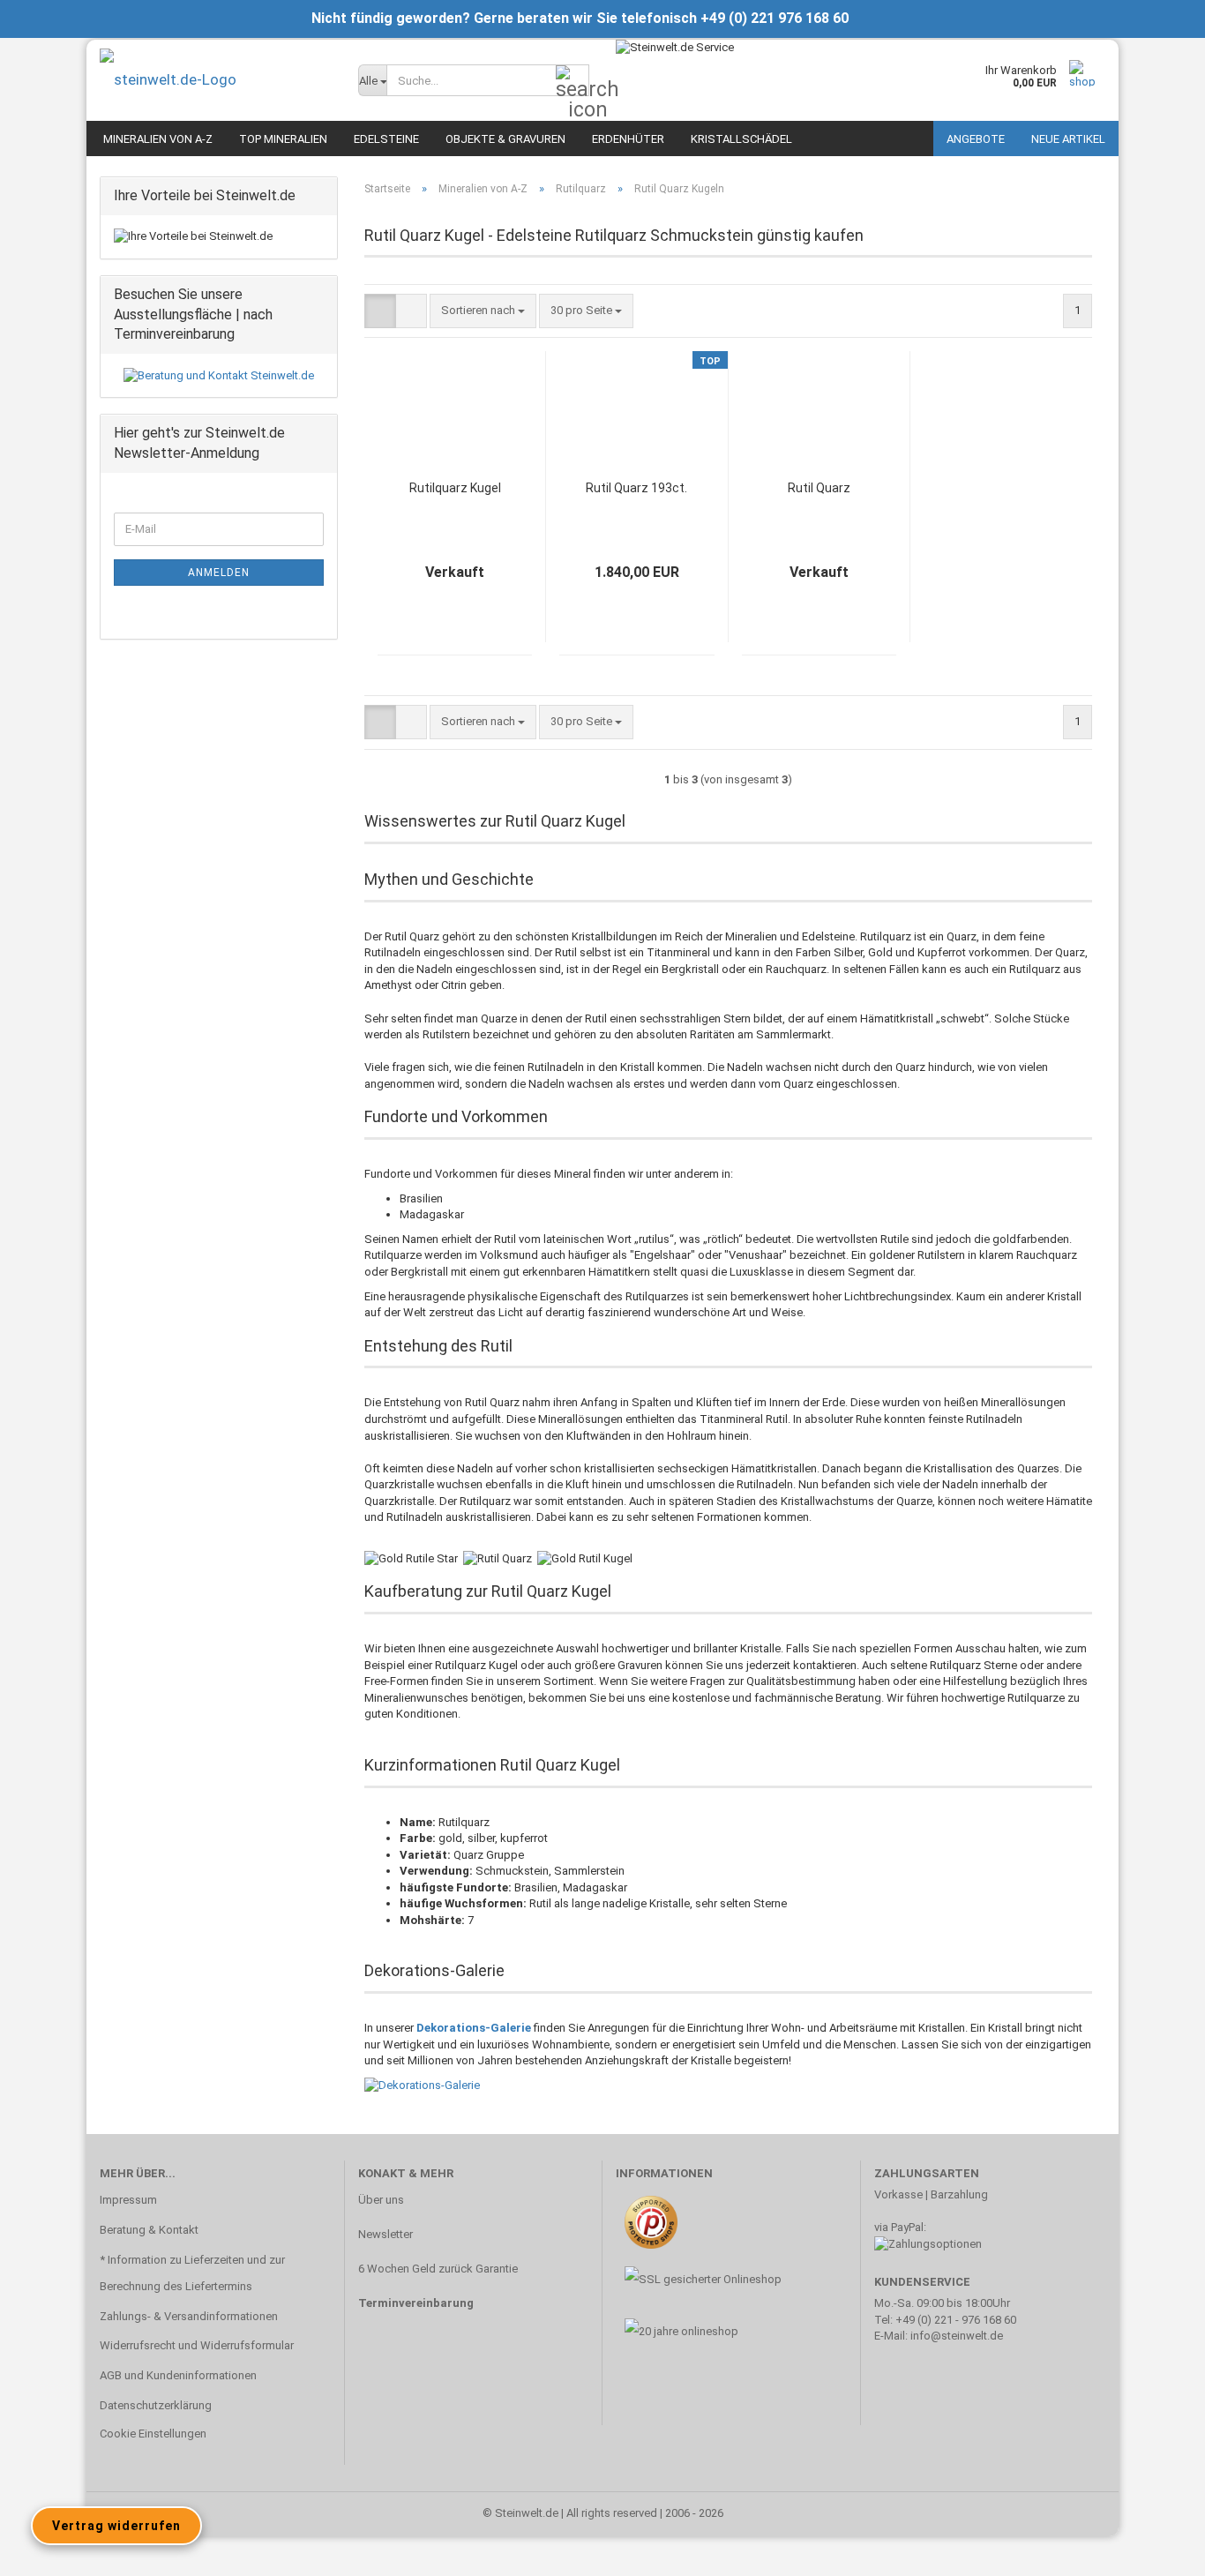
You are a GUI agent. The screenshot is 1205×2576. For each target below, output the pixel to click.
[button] (380, 311)
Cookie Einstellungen (153, 2434)
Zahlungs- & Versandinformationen (189, 2316)
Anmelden (219, 573)
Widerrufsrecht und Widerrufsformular (197, 2345)
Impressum (128, 2200)
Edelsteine (386, 139)
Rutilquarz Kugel (455, 488)
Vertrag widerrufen (116, 2526)
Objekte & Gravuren (505, 139)
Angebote (976, 139)
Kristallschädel (741, 139)
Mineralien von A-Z (158, 139)
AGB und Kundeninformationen (178, 2375)
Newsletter (385, 2234)
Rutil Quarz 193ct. (636, 488)
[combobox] (483, 311)
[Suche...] (573, 81)
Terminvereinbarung (416, 2303)
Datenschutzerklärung (156, 2405)
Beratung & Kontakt (149, 2230)
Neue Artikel (1068, 139)
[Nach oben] (1156, 2550)
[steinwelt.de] (216, 79)
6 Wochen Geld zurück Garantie (438, 2269)
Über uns (381, 2200)
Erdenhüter (628, 139)
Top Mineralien (283, 139)
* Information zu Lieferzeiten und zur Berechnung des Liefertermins (192, 2273)
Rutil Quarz (819, 488)
